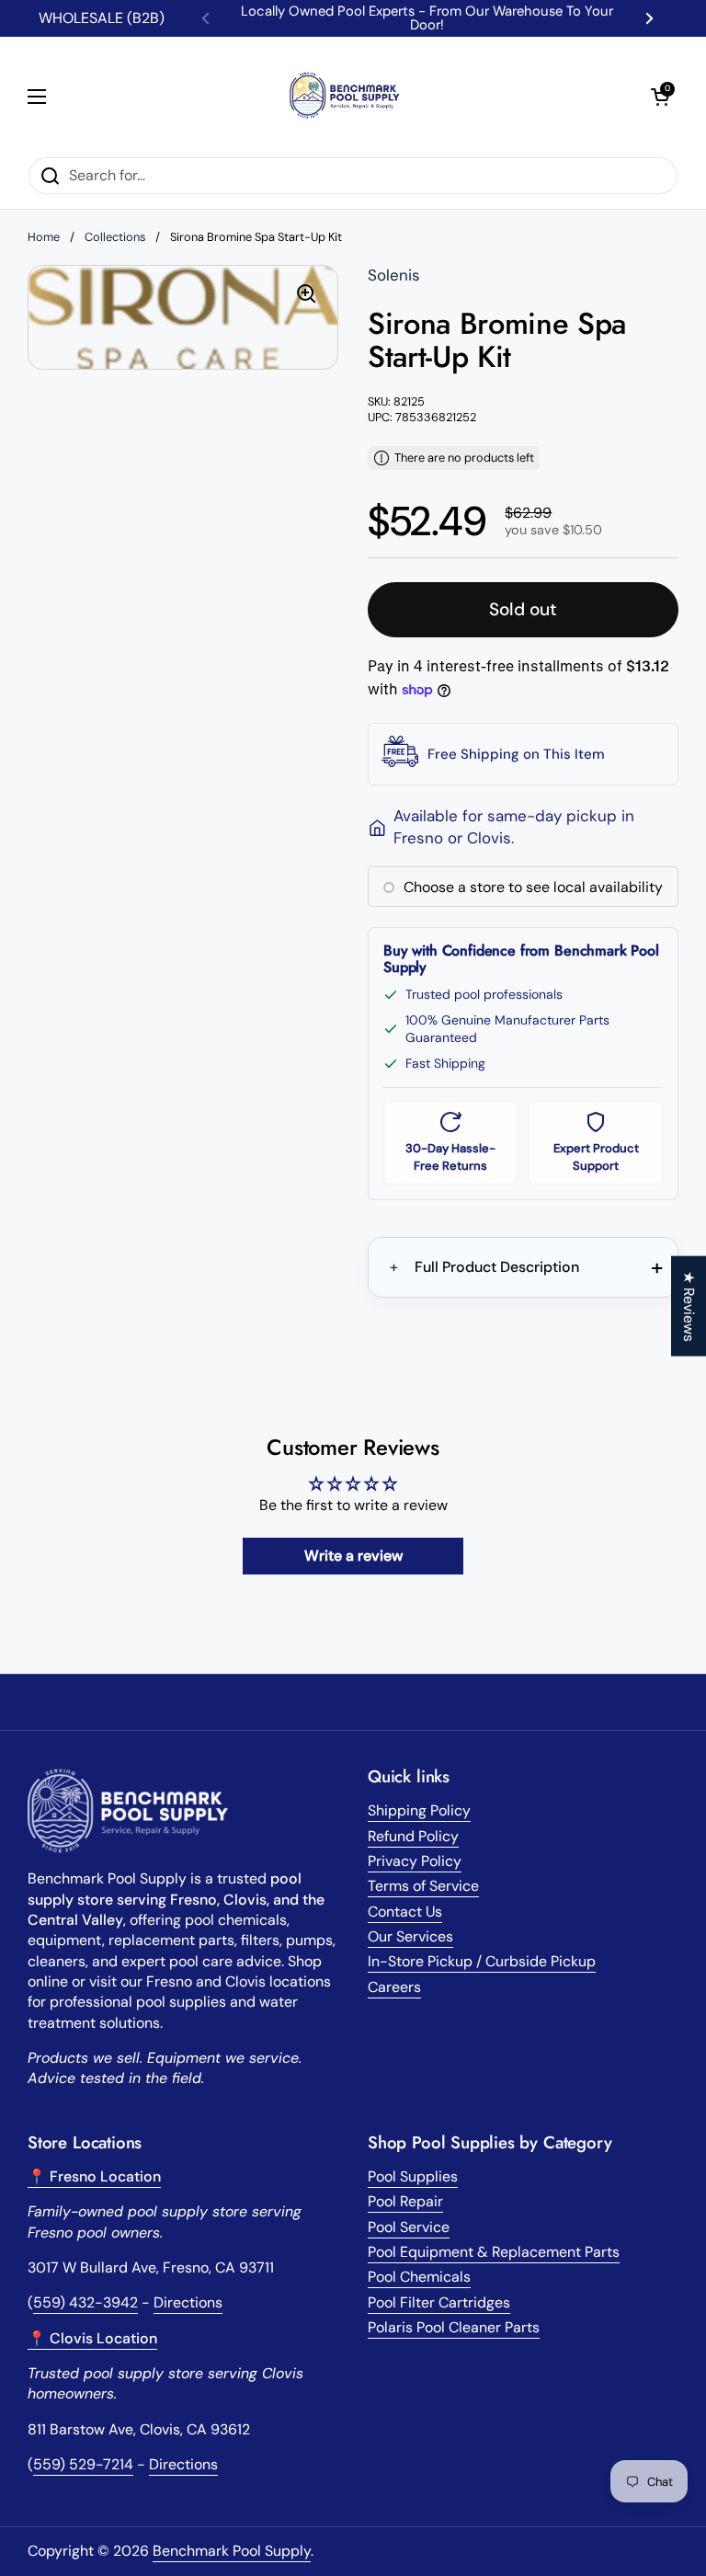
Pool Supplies (413, 2176)
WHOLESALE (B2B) (102, 18)
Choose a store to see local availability (533, 887)
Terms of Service (423, 1886)
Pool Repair (405, 2201)
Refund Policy (413, 1836)
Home (44, 237)
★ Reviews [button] (689, 1305)
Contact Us (405, 1912)
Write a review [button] (353, 1556)
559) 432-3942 (85, 2302)
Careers (394, 1987)
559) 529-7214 (83, 2464)
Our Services (410, 1936)
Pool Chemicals (419, 2277)
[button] (660, 97)
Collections (115, 237)
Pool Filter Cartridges (439, 2302)
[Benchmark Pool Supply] (348, 97)
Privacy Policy (415, 1861)
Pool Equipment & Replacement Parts (494, 2252)
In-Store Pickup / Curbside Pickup (482, 1961)
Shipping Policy (419, 1810)
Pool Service (409, 2227)
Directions (188, 2302)
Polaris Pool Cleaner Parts (454, 2327)
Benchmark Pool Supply (232, 2551)
